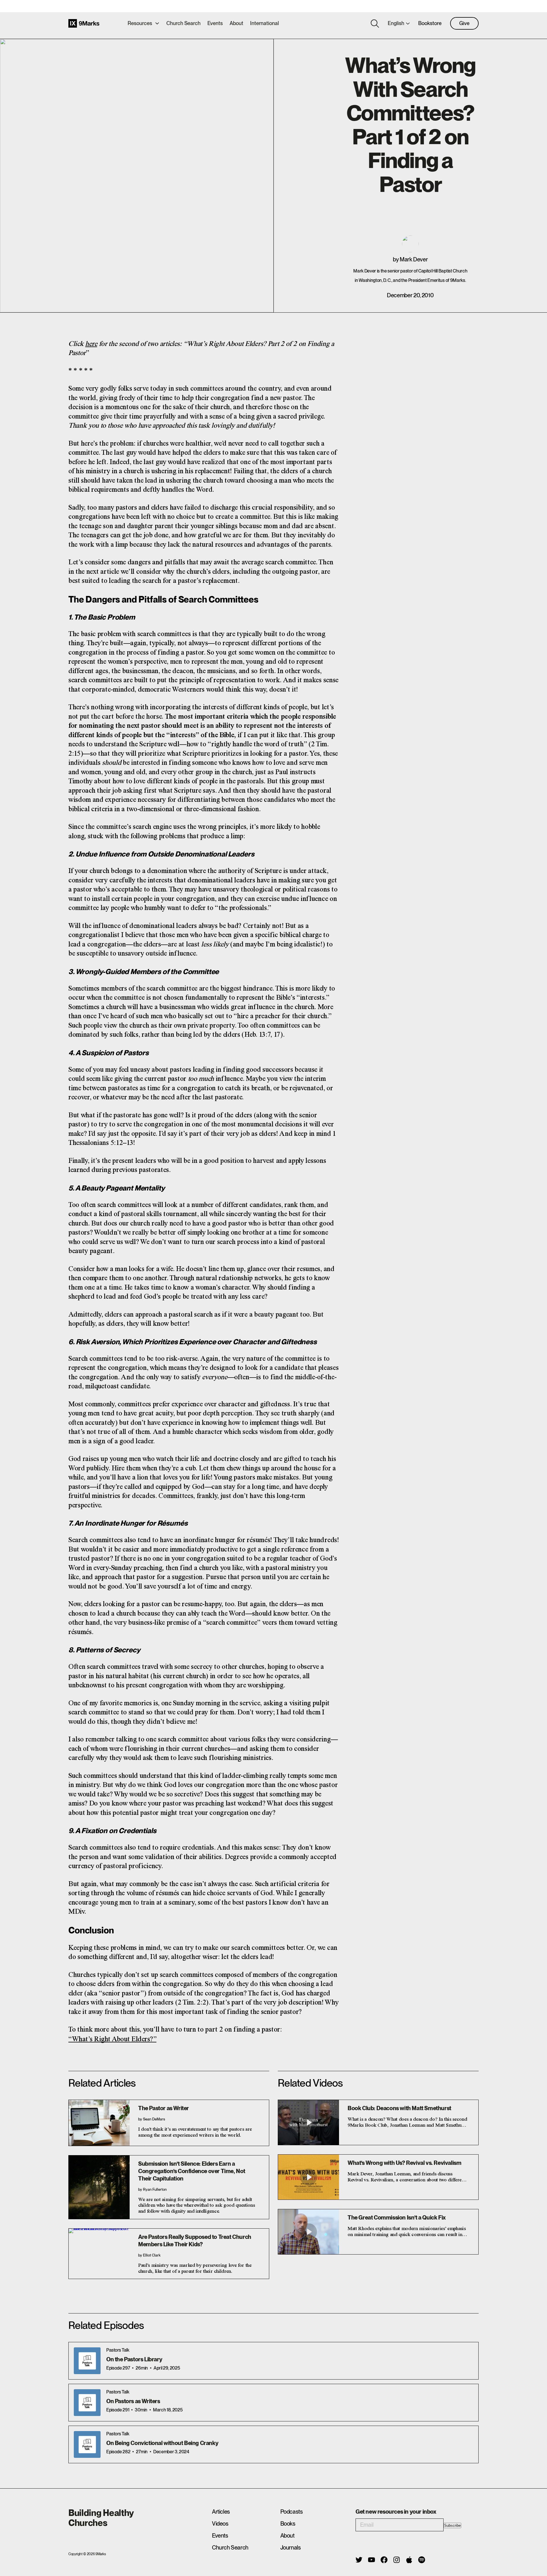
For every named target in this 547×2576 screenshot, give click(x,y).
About (236, 23)
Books (288, 2524)
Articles (221, 2512)
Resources (140, 23)
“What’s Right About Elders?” (112, 2039)
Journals (291, 2548)
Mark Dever (414, 259)
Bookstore (430, 23)
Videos (220, 2524)
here (91, 344)
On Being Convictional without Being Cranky (162, 2443)
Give (464, 23)
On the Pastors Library (134, 2359)
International (265, 23)
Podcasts (292, 2512)
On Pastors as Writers (133, 2401)
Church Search (183, 23)
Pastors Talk (118, 2350)
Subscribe (452, 2525)
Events (215, 23)
